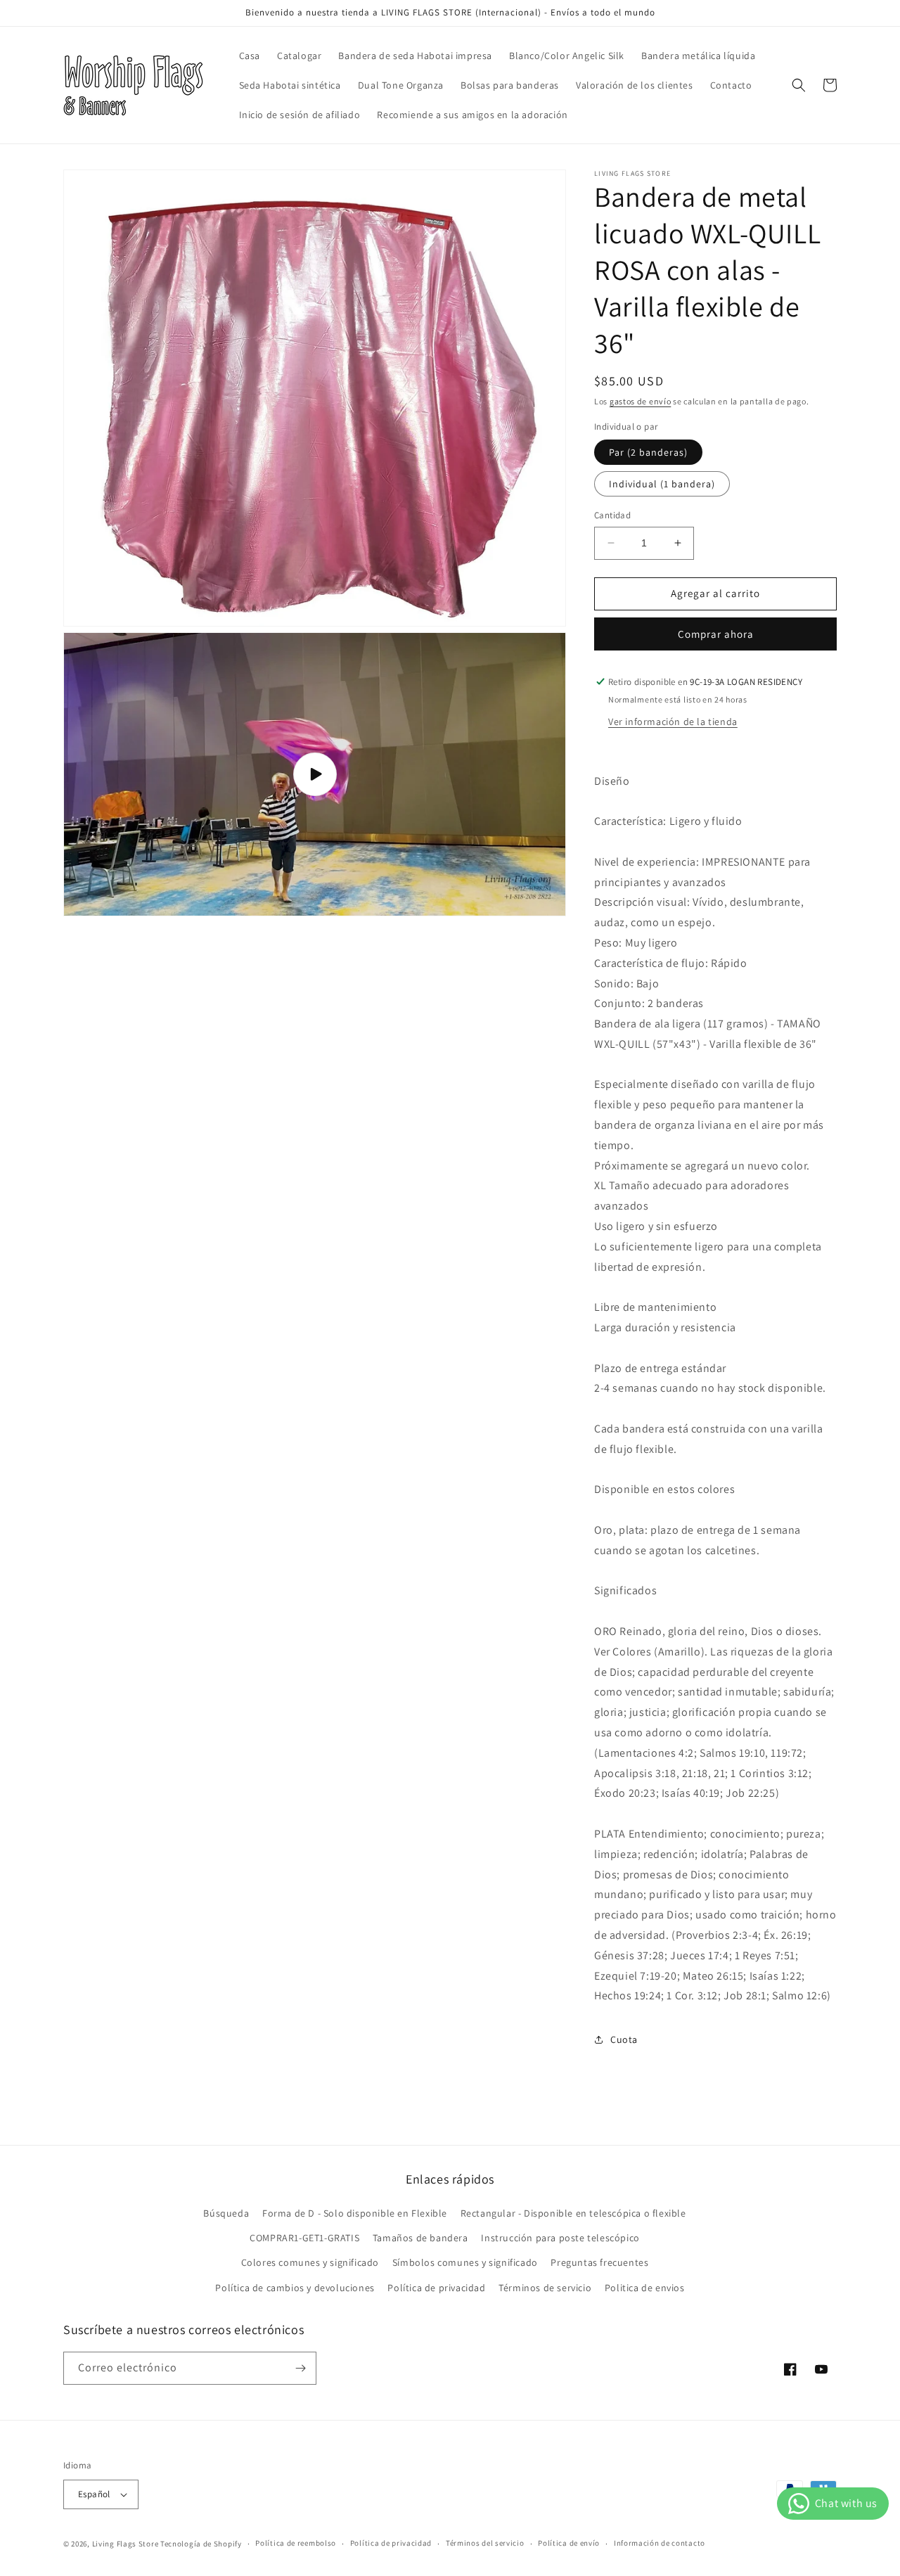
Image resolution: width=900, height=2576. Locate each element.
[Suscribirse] (300, 2368)
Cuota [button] (624, 2039)
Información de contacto (660, 2543)
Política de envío (569, 2543)
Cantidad (612, 515)
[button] (799, 85)
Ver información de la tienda (673, 722)
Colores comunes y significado (310, 2262)
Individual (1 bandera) (662, 484)
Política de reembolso (296, 2543)
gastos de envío (641, 401)
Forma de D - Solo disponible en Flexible (355, 2213)
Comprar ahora (716, 634)
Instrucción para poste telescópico (560, 2238)
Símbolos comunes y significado (465, 2262)
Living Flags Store (126, 2544)
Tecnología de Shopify (201, 2544)
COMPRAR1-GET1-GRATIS (304, 2238)
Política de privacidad (436, 2288)
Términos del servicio (485, 2543)
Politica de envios (645, 2288)
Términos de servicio (545, 2288)
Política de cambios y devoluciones (295, 2288)
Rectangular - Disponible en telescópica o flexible (573, 2213)
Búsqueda (226, 2213)
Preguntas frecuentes (599, 2262)
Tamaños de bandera (420, 2238)
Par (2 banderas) (648, 452)
